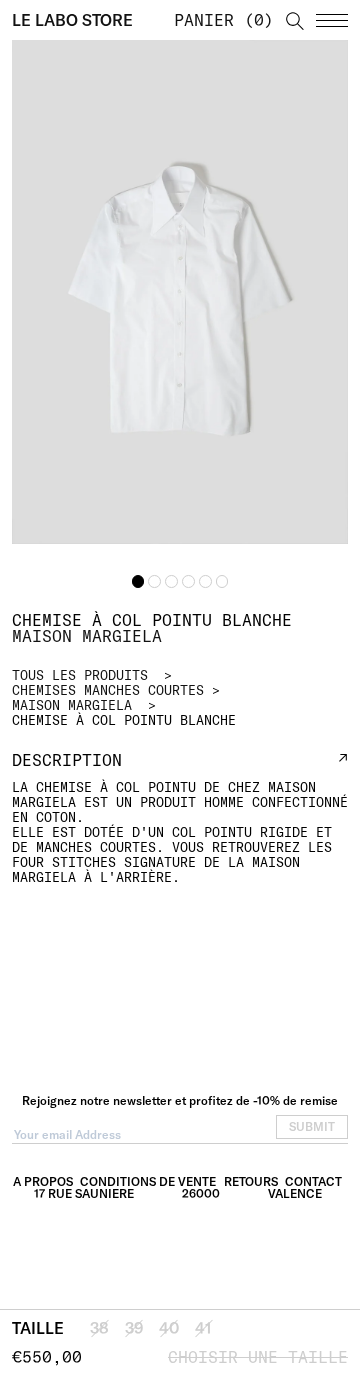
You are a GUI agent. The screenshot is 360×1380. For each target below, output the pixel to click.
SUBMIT (312, 1126)
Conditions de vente (148, 1181)
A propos (43, 1181)
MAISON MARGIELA (72, 705)
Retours (251, 1181)
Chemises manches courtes (108, 690)
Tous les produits (80, 675)
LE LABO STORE (72, 20)
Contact (313, 1181)
